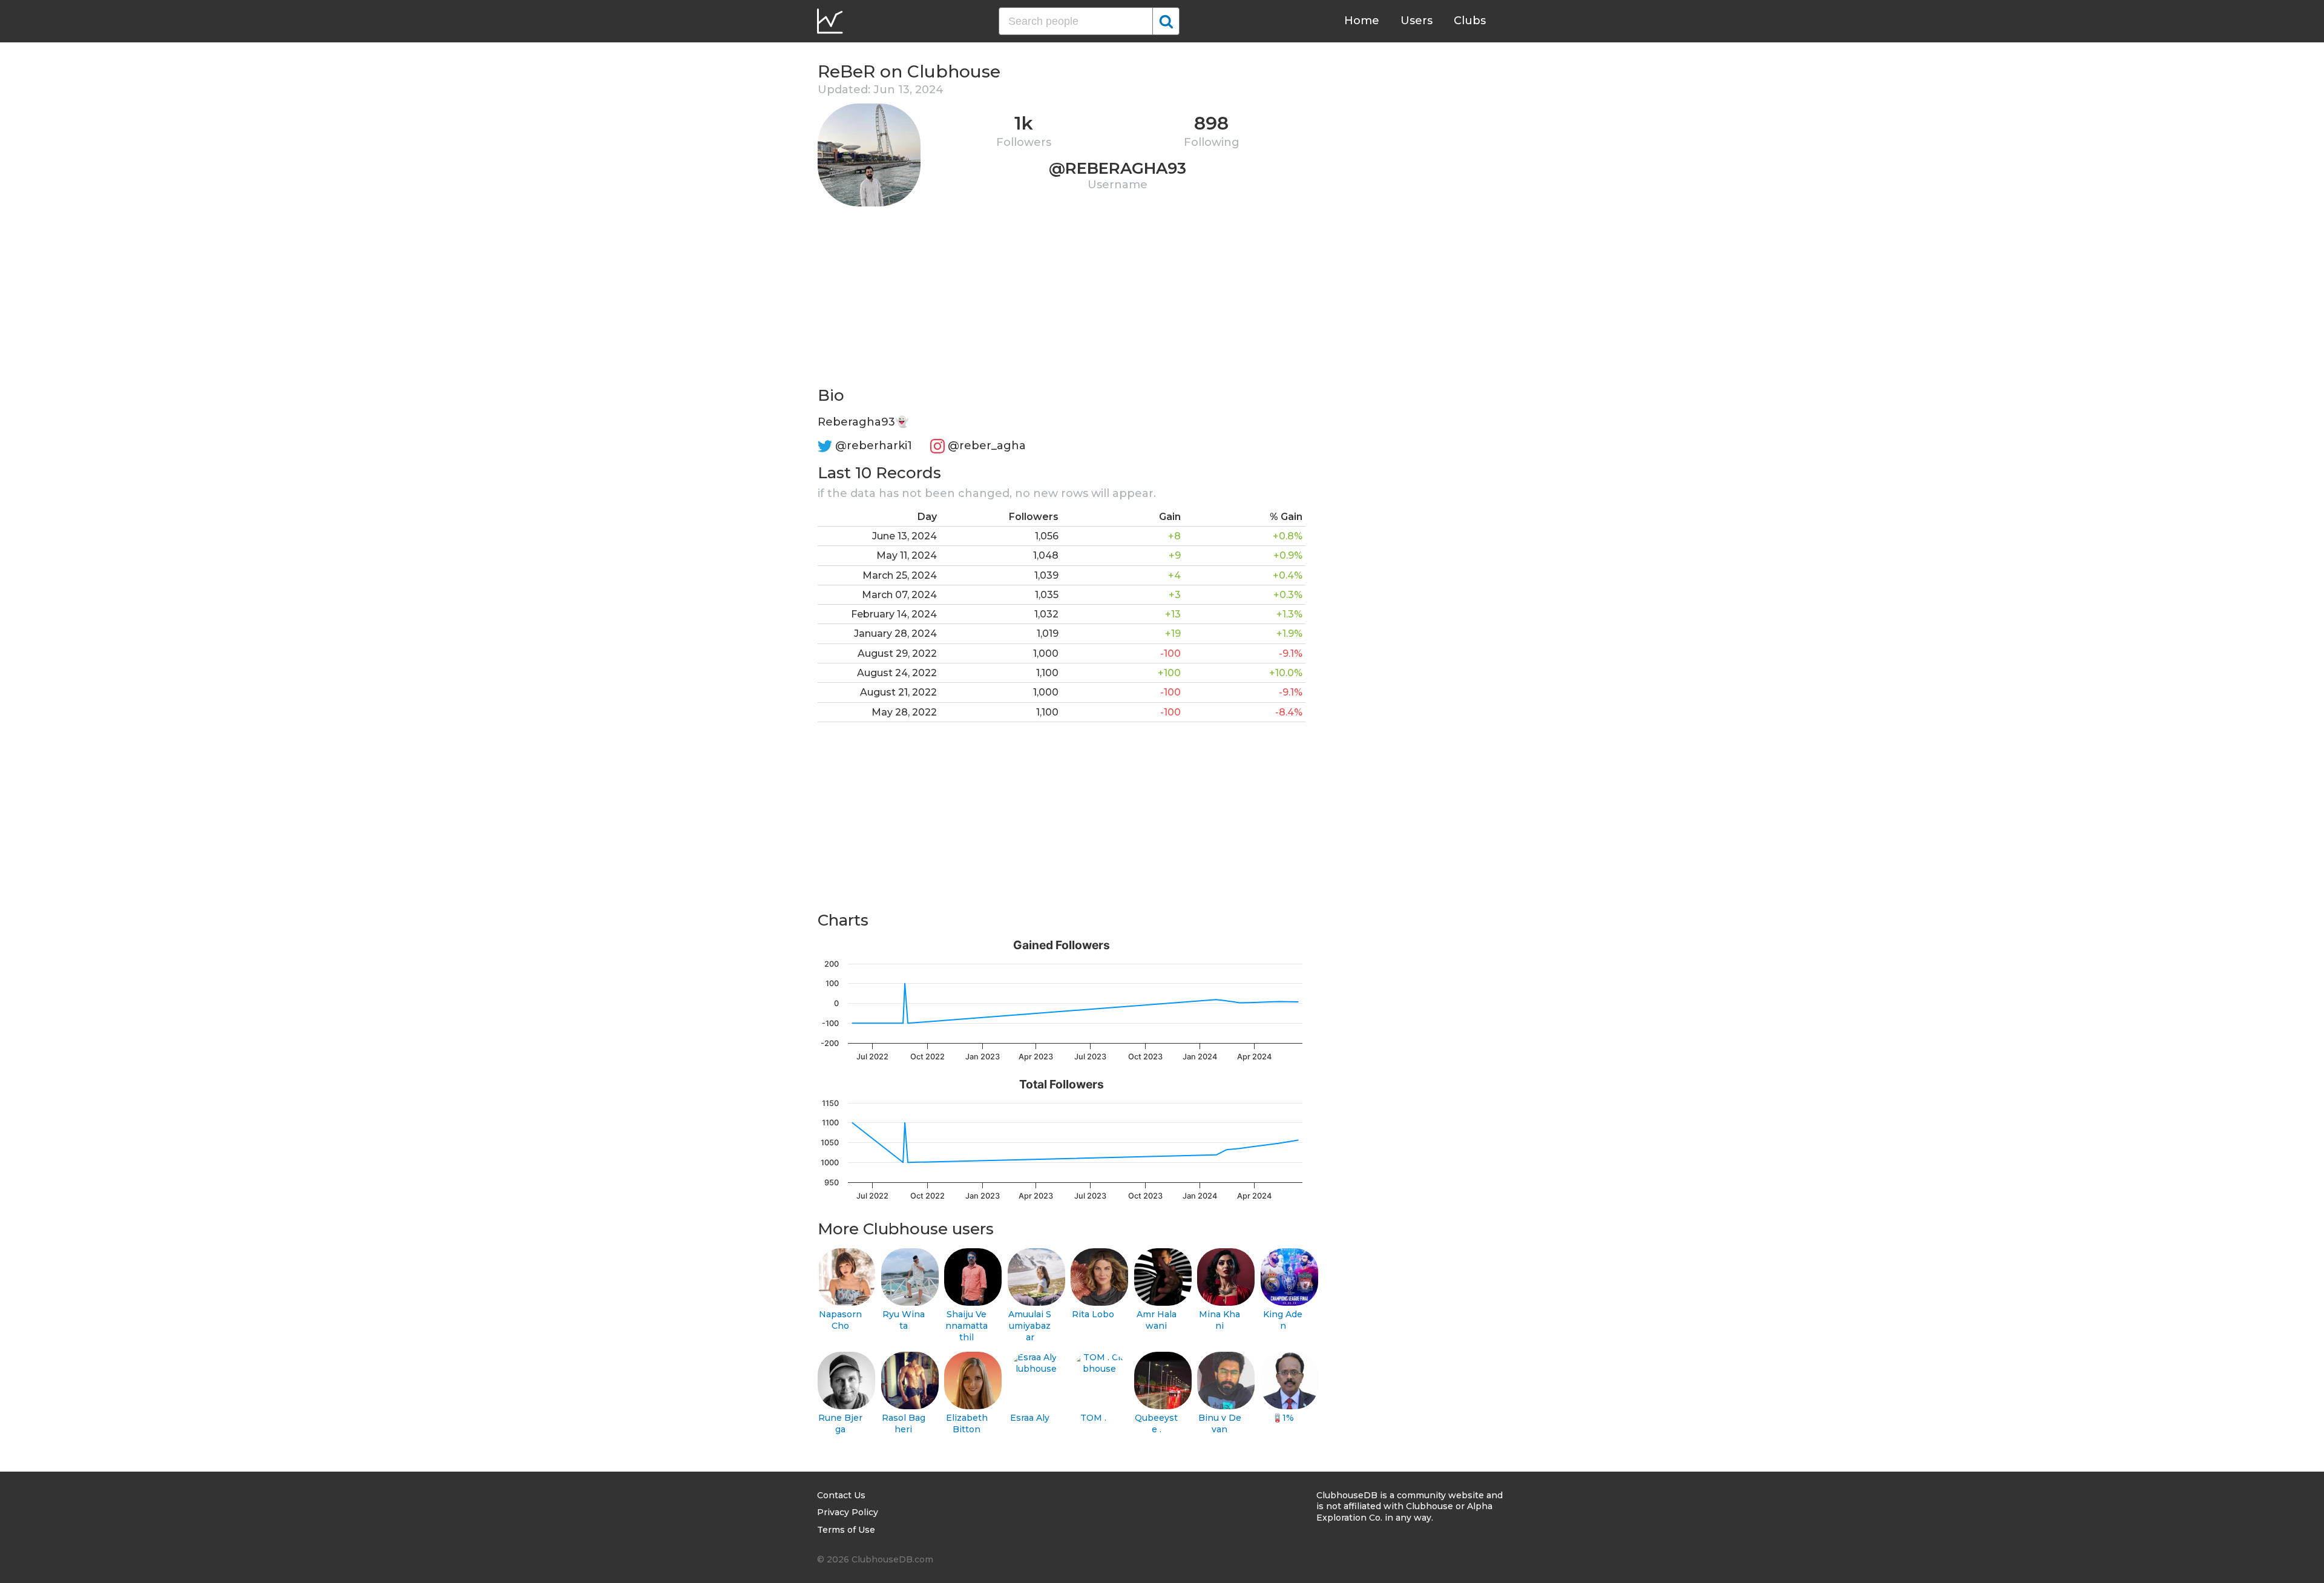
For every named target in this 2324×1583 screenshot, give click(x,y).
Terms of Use (846, 1530)
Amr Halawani (1157, 1320)
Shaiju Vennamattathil (967, 1325)
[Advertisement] (1062, 300)
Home (1362, 21)
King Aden (1283, 1320)
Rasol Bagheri (904, 1423)
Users (1416, 21)
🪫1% (1283, 1418)
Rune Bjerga (840, 1423)
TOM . (1093, 1418)
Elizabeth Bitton (967, 1423)
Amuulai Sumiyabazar (1030, 1325)
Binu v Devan (1220, 1423)
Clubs (1470, 21)
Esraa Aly (1030, 1418)
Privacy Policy (848, 1512)
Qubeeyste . (1156, 1423)
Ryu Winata (904, 1320)
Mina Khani (1219, 1320)
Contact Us (841, 1495)
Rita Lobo (1093, 1314)
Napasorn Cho (840, 1320)
